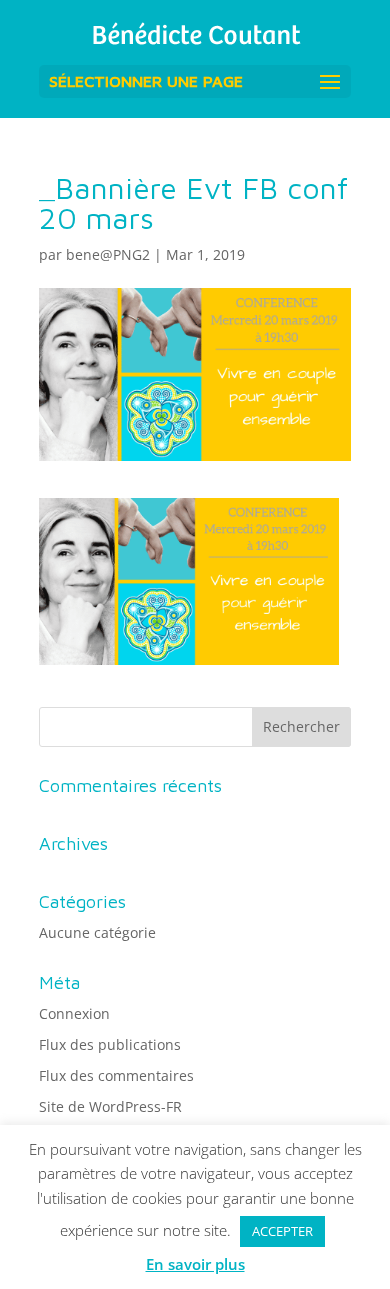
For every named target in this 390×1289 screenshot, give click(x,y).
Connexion (74, 1013)
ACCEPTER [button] (282, 1231)
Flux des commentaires (116, 1075)
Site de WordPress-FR (110, 1106)
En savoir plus (195, 1264)
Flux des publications (110, 1044)
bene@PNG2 (108, 254)
